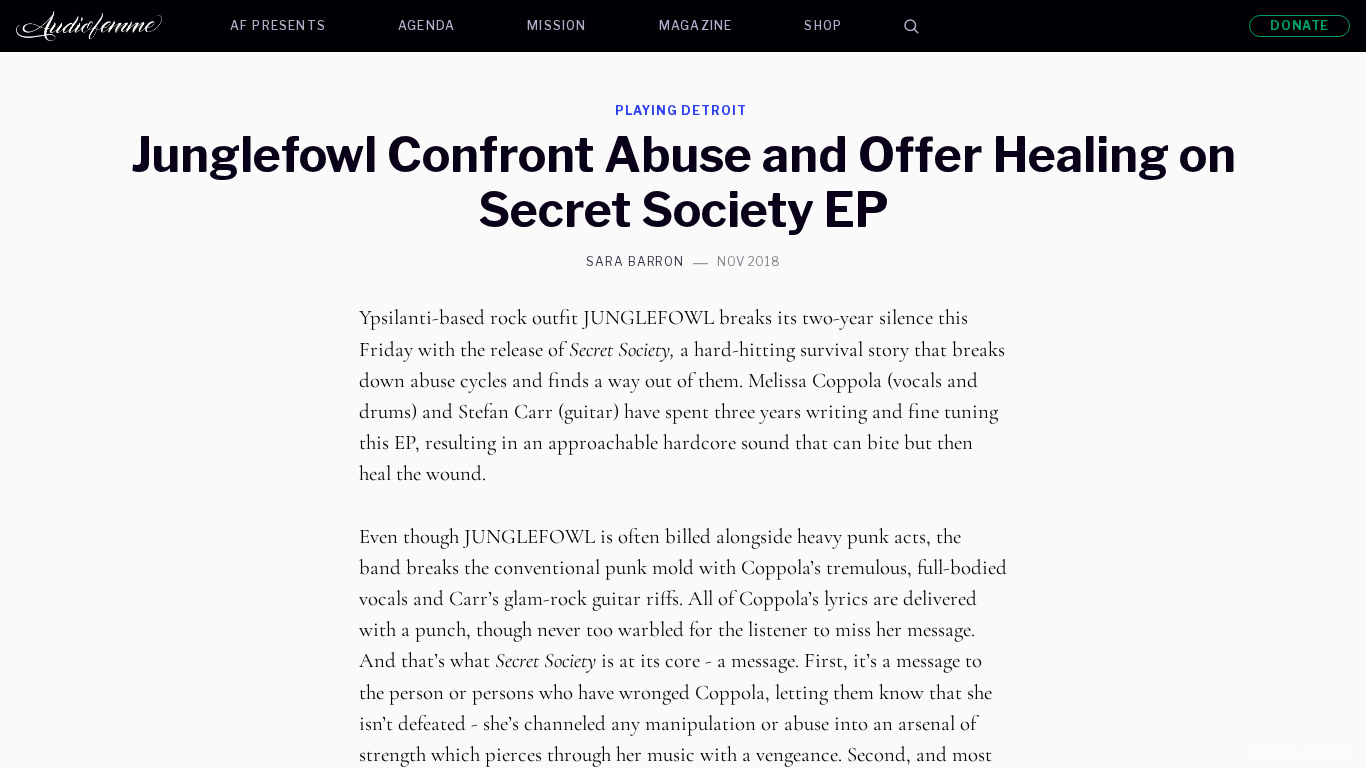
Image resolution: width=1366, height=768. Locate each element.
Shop (823, 25)
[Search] (911, 26)
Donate (1299, 25)
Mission (556, 25)
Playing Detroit (680, 110)
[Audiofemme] (105, 26)
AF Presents (278, 25)
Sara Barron (635, 262)
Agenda (426, 25)
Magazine (696, 25)
